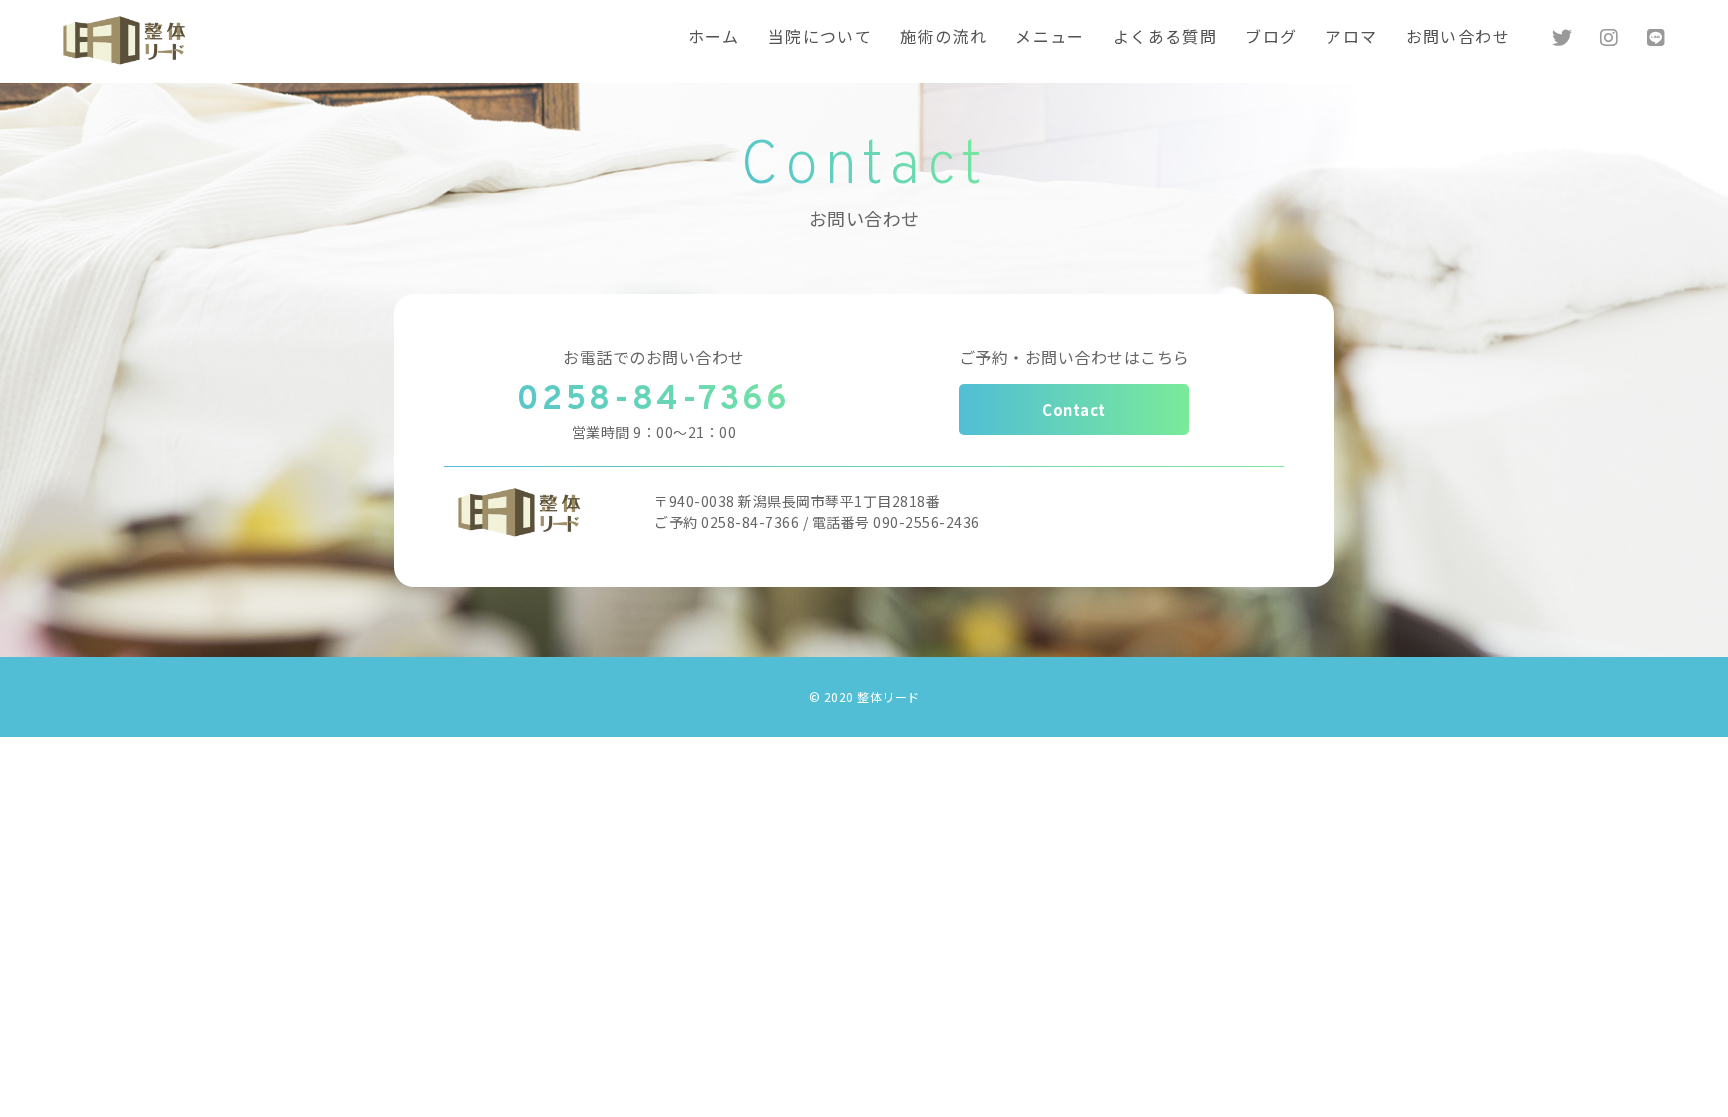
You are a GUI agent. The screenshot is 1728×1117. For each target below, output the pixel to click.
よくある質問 (1165, 39)
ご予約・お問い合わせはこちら (1074, 357)
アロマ (1351, 39)
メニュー (1050, 39)
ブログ (1271, 39)
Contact (1074, 409)
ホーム (714, 39)
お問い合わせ (1458, 39)
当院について (820, 39)
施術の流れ (943, 39)
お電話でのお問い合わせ (654, 357)
